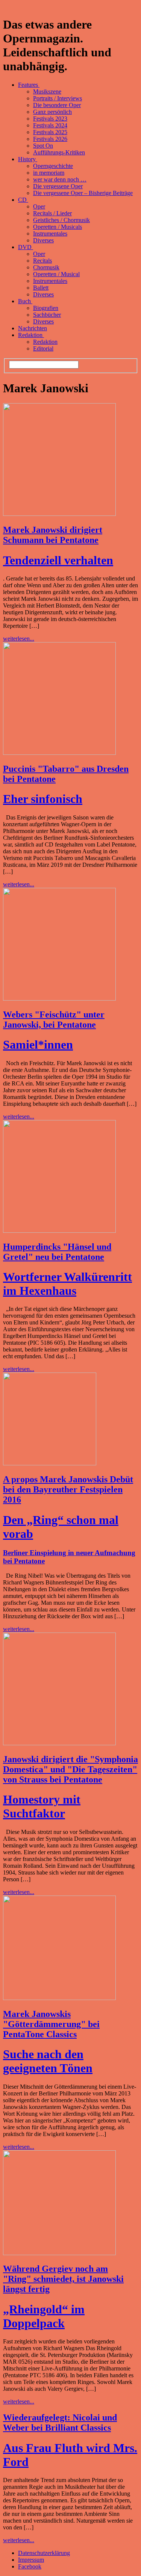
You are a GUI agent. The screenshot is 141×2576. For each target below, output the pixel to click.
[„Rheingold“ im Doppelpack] (59, 2253)
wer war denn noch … (60, 179)
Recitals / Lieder (52, 213)
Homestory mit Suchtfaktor (42, 1806)
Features (29, 85)
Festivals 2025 (50, 132)
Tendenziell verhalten (58, 560)
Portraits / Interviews (58, 98)
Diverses (43, 240)
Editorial (43, 348)
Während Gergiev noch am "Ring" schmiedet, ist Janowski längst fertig (63, 2279)
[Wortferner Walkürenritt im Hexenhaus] (59, 1231)
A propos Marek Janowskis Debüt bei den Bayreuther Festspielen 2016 (68, 1489)
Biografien (46, 308)
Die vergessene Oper (58, 186)
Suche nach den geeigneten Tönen (48, 2061)
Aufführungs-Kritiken (59, 152)
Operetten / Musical (56, 274)
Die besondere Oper (57, 105)
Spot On (43, 146)
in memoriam (49, 173)
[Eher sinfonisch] (59, 753)
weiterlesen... (19, 639)
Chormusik (46, 267)
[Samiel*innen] (59, 999)
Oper (39, 206)
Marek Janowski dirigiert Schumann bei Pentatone (53, 535)
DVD (26, 247)
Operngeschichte (53, 166)
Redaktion (31, 335)
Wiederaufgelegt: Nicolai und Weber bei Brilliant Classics (60, 2423)
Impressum (31, 2560)
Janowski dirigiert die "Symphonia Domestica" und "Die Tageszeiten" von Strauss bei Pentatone (70, 1769)
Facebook (30, 2566)
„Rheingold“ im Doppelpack (44, 2316)
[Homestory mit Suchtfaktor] (59, 1743)
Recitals (42, 261)
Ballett (41, 288)
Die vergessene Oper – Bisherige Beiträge (83, 193)
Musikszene (47, 91)
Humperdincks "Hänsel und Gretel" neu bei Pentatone (57, 1252)
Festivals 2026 (50, 139)
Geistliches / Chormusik (61, 220)
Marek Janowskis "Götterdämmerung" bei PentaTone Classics (51, 2024)
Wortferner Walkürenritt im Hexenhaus (67, 1284)
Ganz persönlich (52, 112)
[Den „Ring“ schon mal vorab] (50, 1463)
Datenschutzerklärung (44, 2553)
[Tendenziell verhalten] (59, 514)
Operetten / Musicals (58, 227)
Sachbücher (47, 315)
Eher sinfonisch (43, 799)
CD (23, 200)
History (28, 159)
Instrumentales (50, 234)
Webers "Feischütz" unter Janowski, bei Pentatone (54, 1020)
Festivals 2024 (50, 125)
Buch (25, 301)
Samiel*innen (38, 1045)
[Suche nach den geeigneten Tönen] (59, 1998)
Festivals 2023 (50, 119)
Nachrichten (33, 328)
